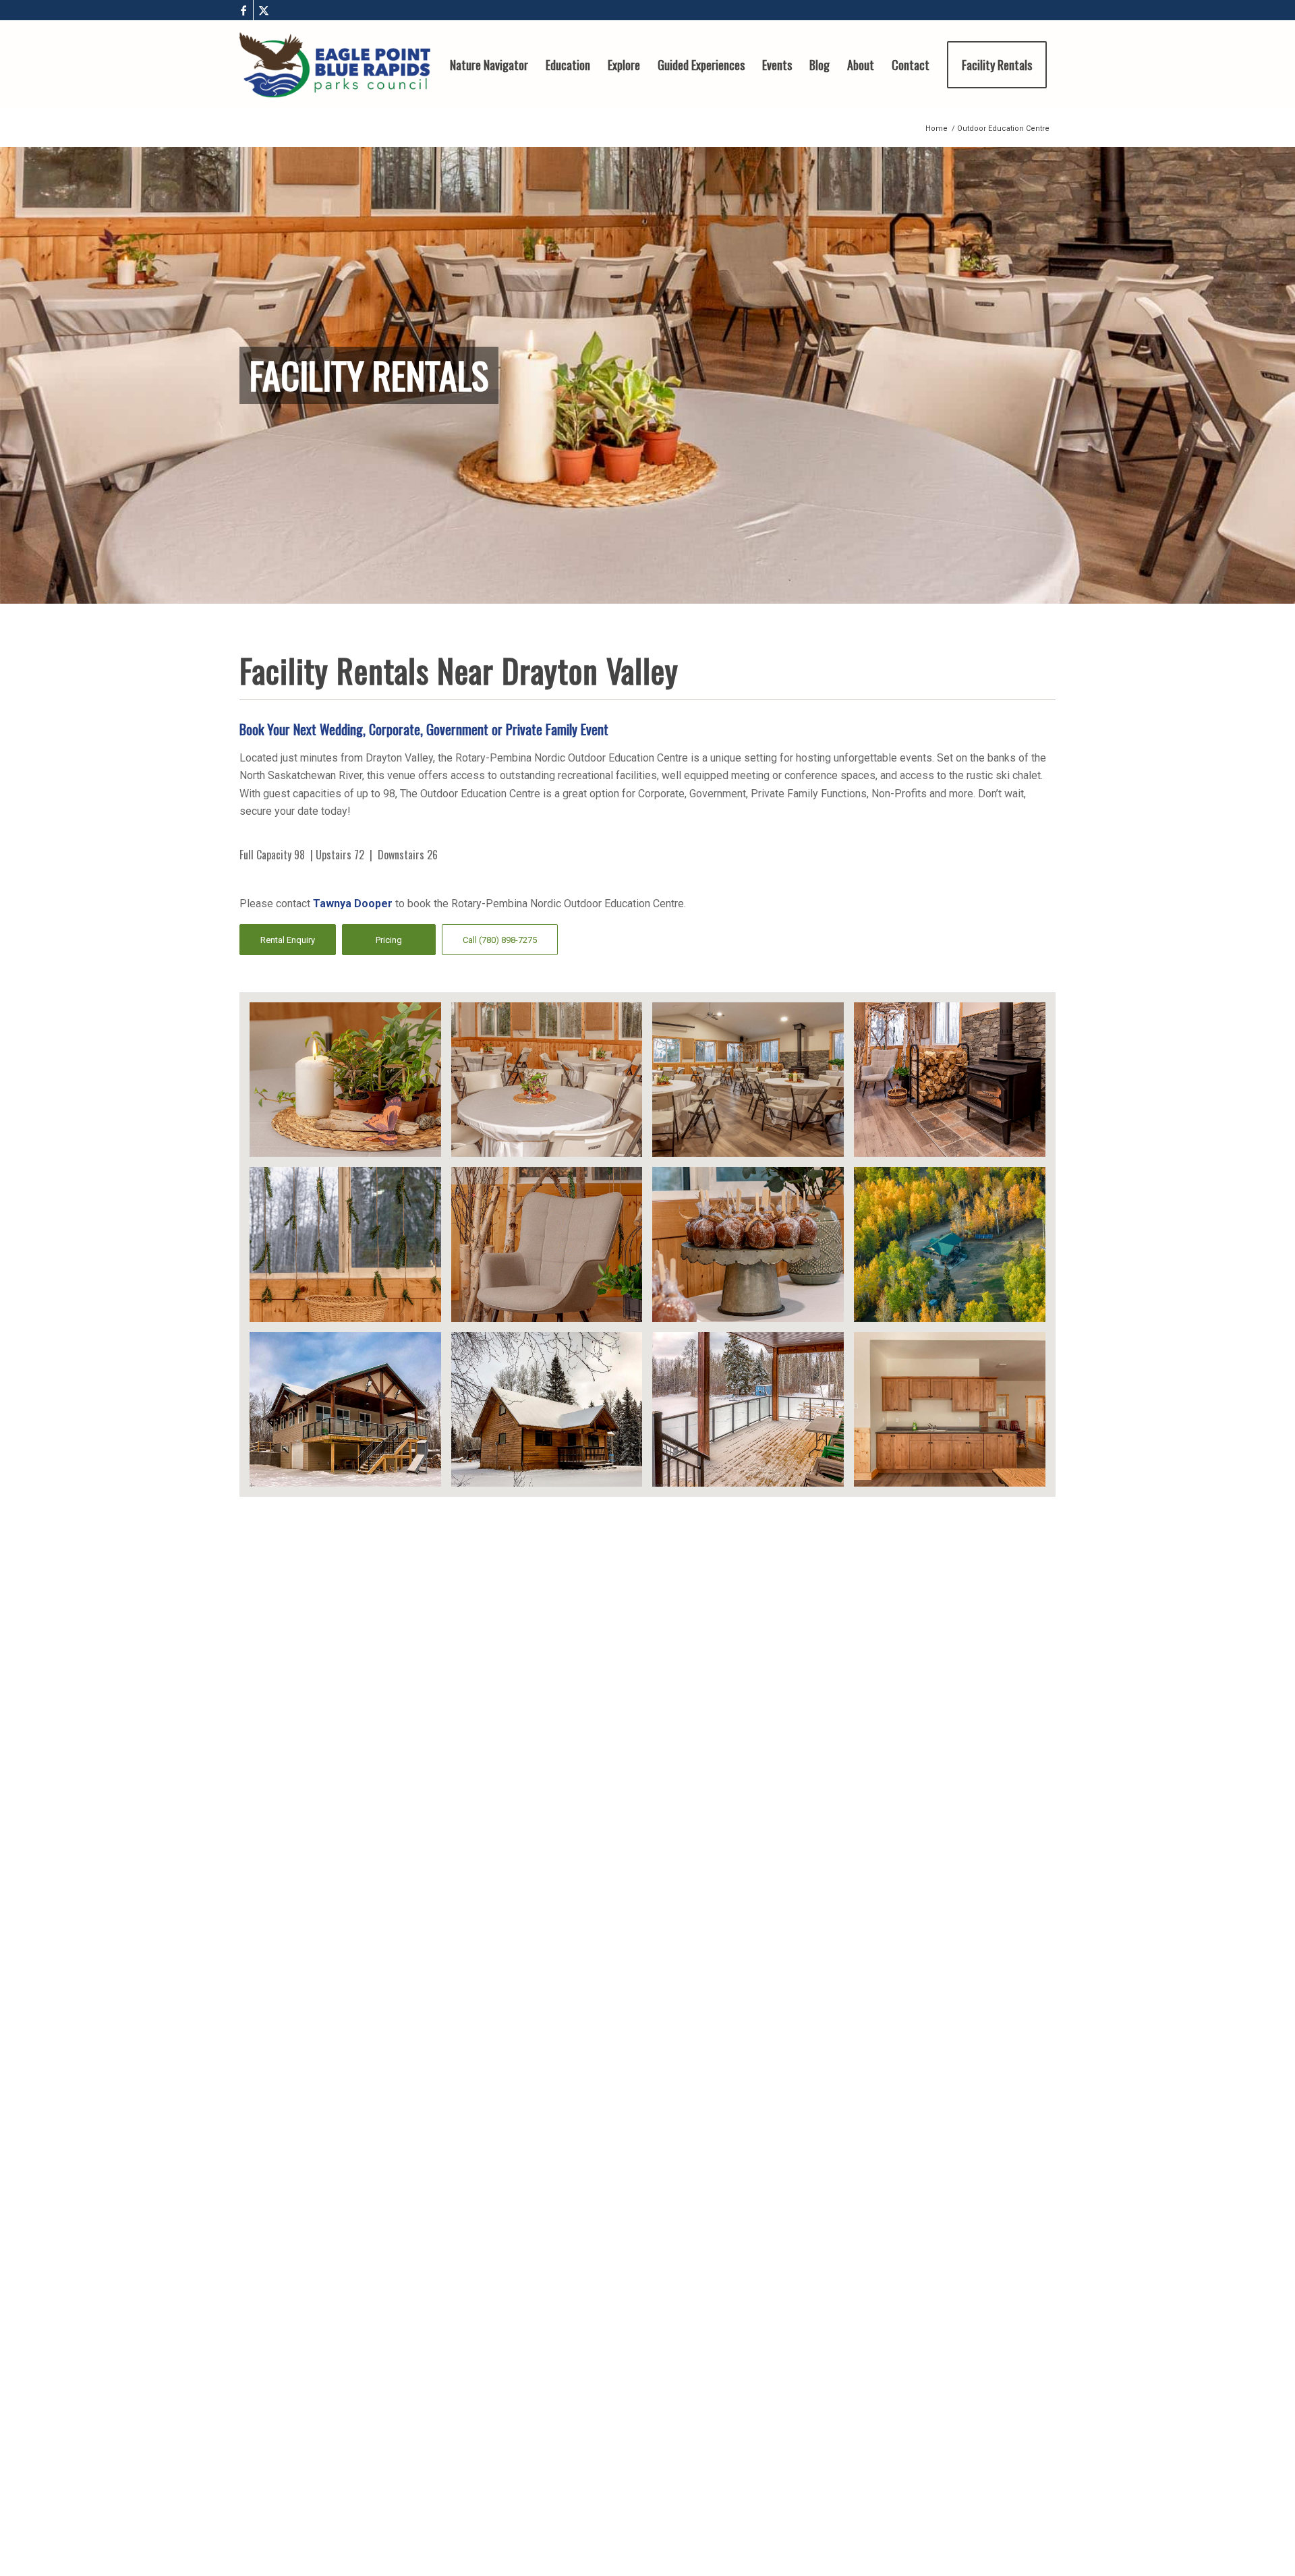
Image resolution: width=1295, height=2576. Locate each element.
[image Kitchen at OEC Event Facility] (955, 1414)
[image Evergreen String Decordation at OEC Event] (350, 1249)
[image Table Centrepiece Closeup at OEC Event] (350, 1085)
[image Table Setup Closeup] (552, 1085)
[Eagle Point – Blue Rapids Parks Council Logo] (335, 65)
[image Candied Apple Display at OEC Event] (753, 1249)
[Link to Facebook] (243, 10)
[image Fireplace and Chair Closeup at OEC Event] (955, 1085)
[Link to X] (264, 10)
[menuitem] (489, 65)
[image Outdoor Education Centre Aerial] (955, 1249)
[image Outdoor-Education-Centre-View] (350, 1414)
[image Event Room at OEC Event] (753, 1085)
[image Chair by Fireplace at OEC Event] (552, 1249)
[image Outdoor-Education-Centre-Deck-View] (753, 1414)
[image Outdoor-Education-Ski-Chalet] (552, 1414)
